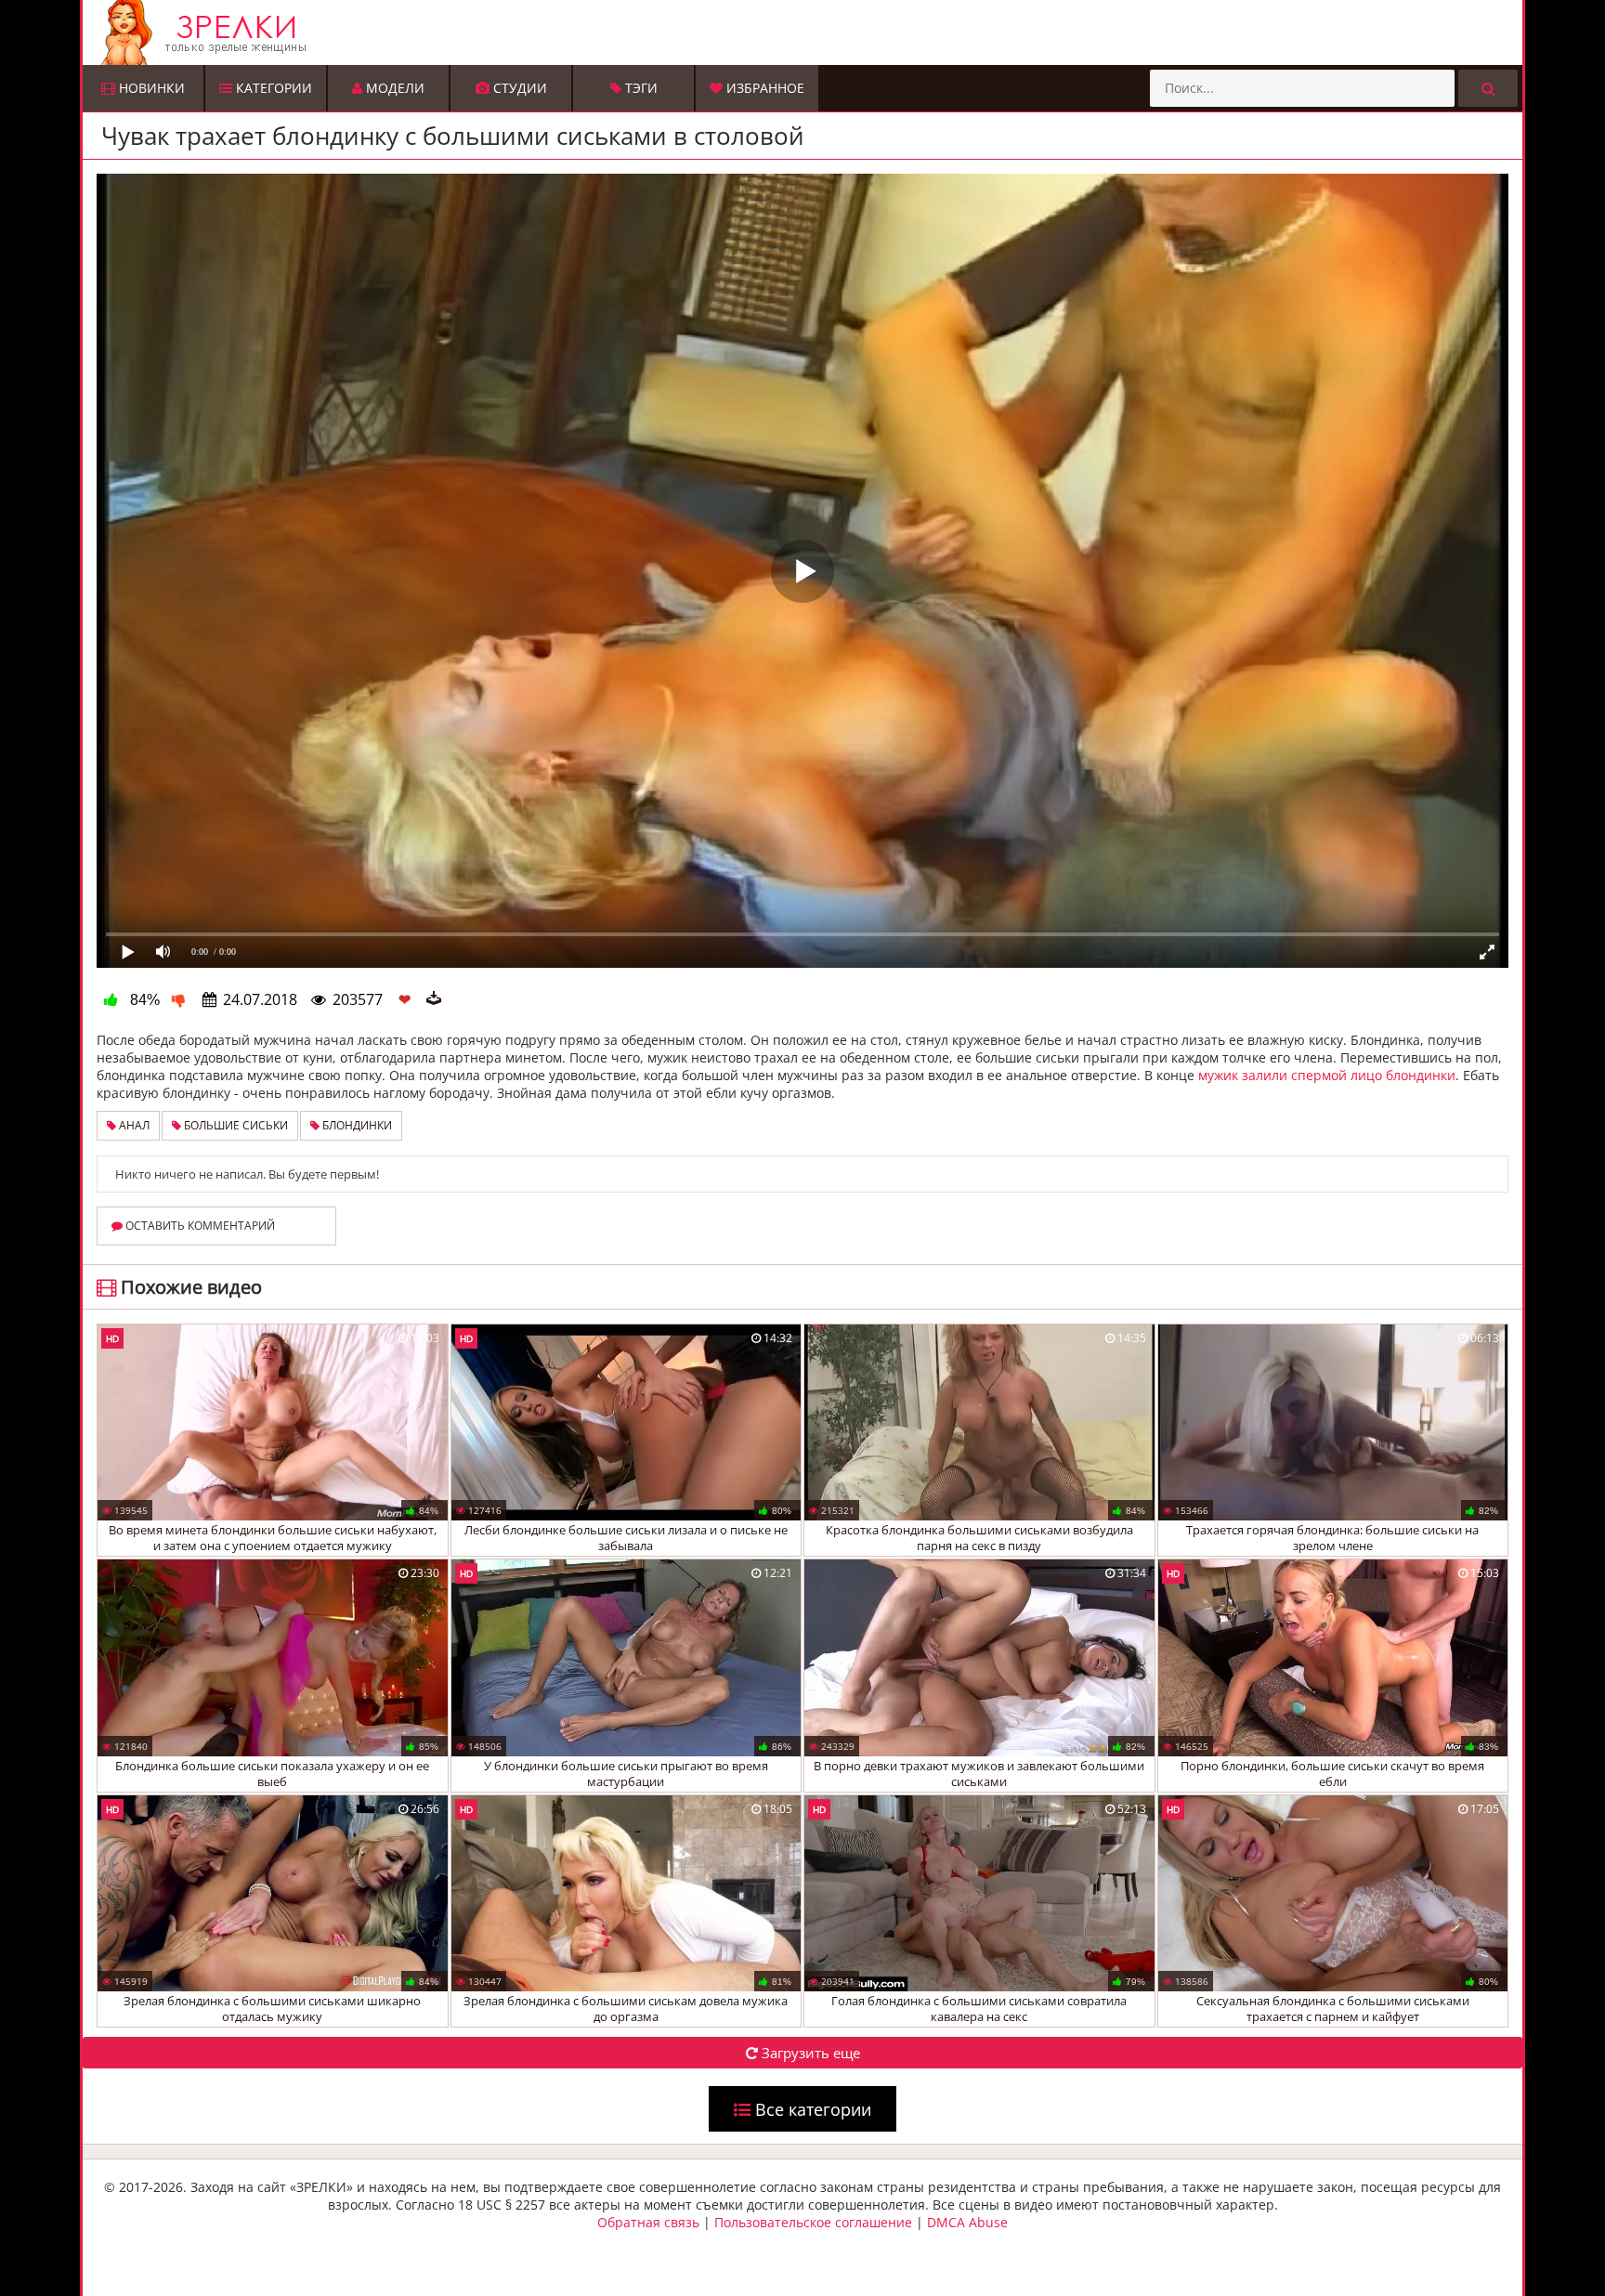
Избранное (763, 88)
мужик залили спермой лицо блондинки (1327, 1075)
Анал (133, 1125)
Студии (518, 88)
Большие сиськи (235, 1125)
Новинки (150, 88)
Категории (272, 88)
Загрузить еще (809, 2053)
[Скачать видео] (434, 999)
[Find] (1488, 88)
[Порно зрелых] (807, 33)
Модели (393, 88)
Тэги (639, 88)
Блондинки (356, 1125)
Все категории (811, 2109)
